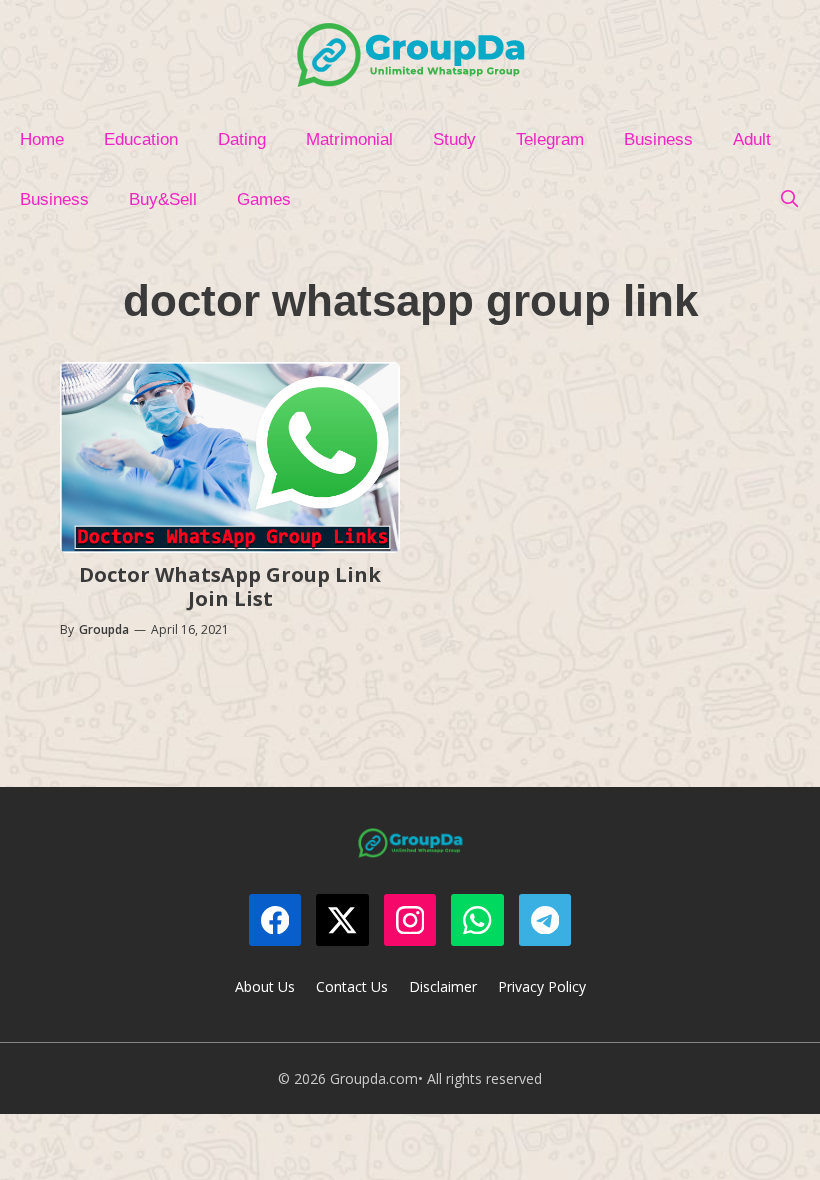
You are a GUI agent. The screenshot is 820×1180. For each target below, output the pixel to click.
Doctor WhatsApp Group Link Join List (230, 586)
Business (658, 139)
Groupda (104, 629)
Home (42, 139)
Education (141, 139)
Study (454, 139)
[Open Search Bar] (789, 200)
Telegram (550, 139)
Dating (242, 139)
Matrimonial (349, 139)
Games (264, 199)
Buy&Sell (163, 199)
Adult (752, 139)
